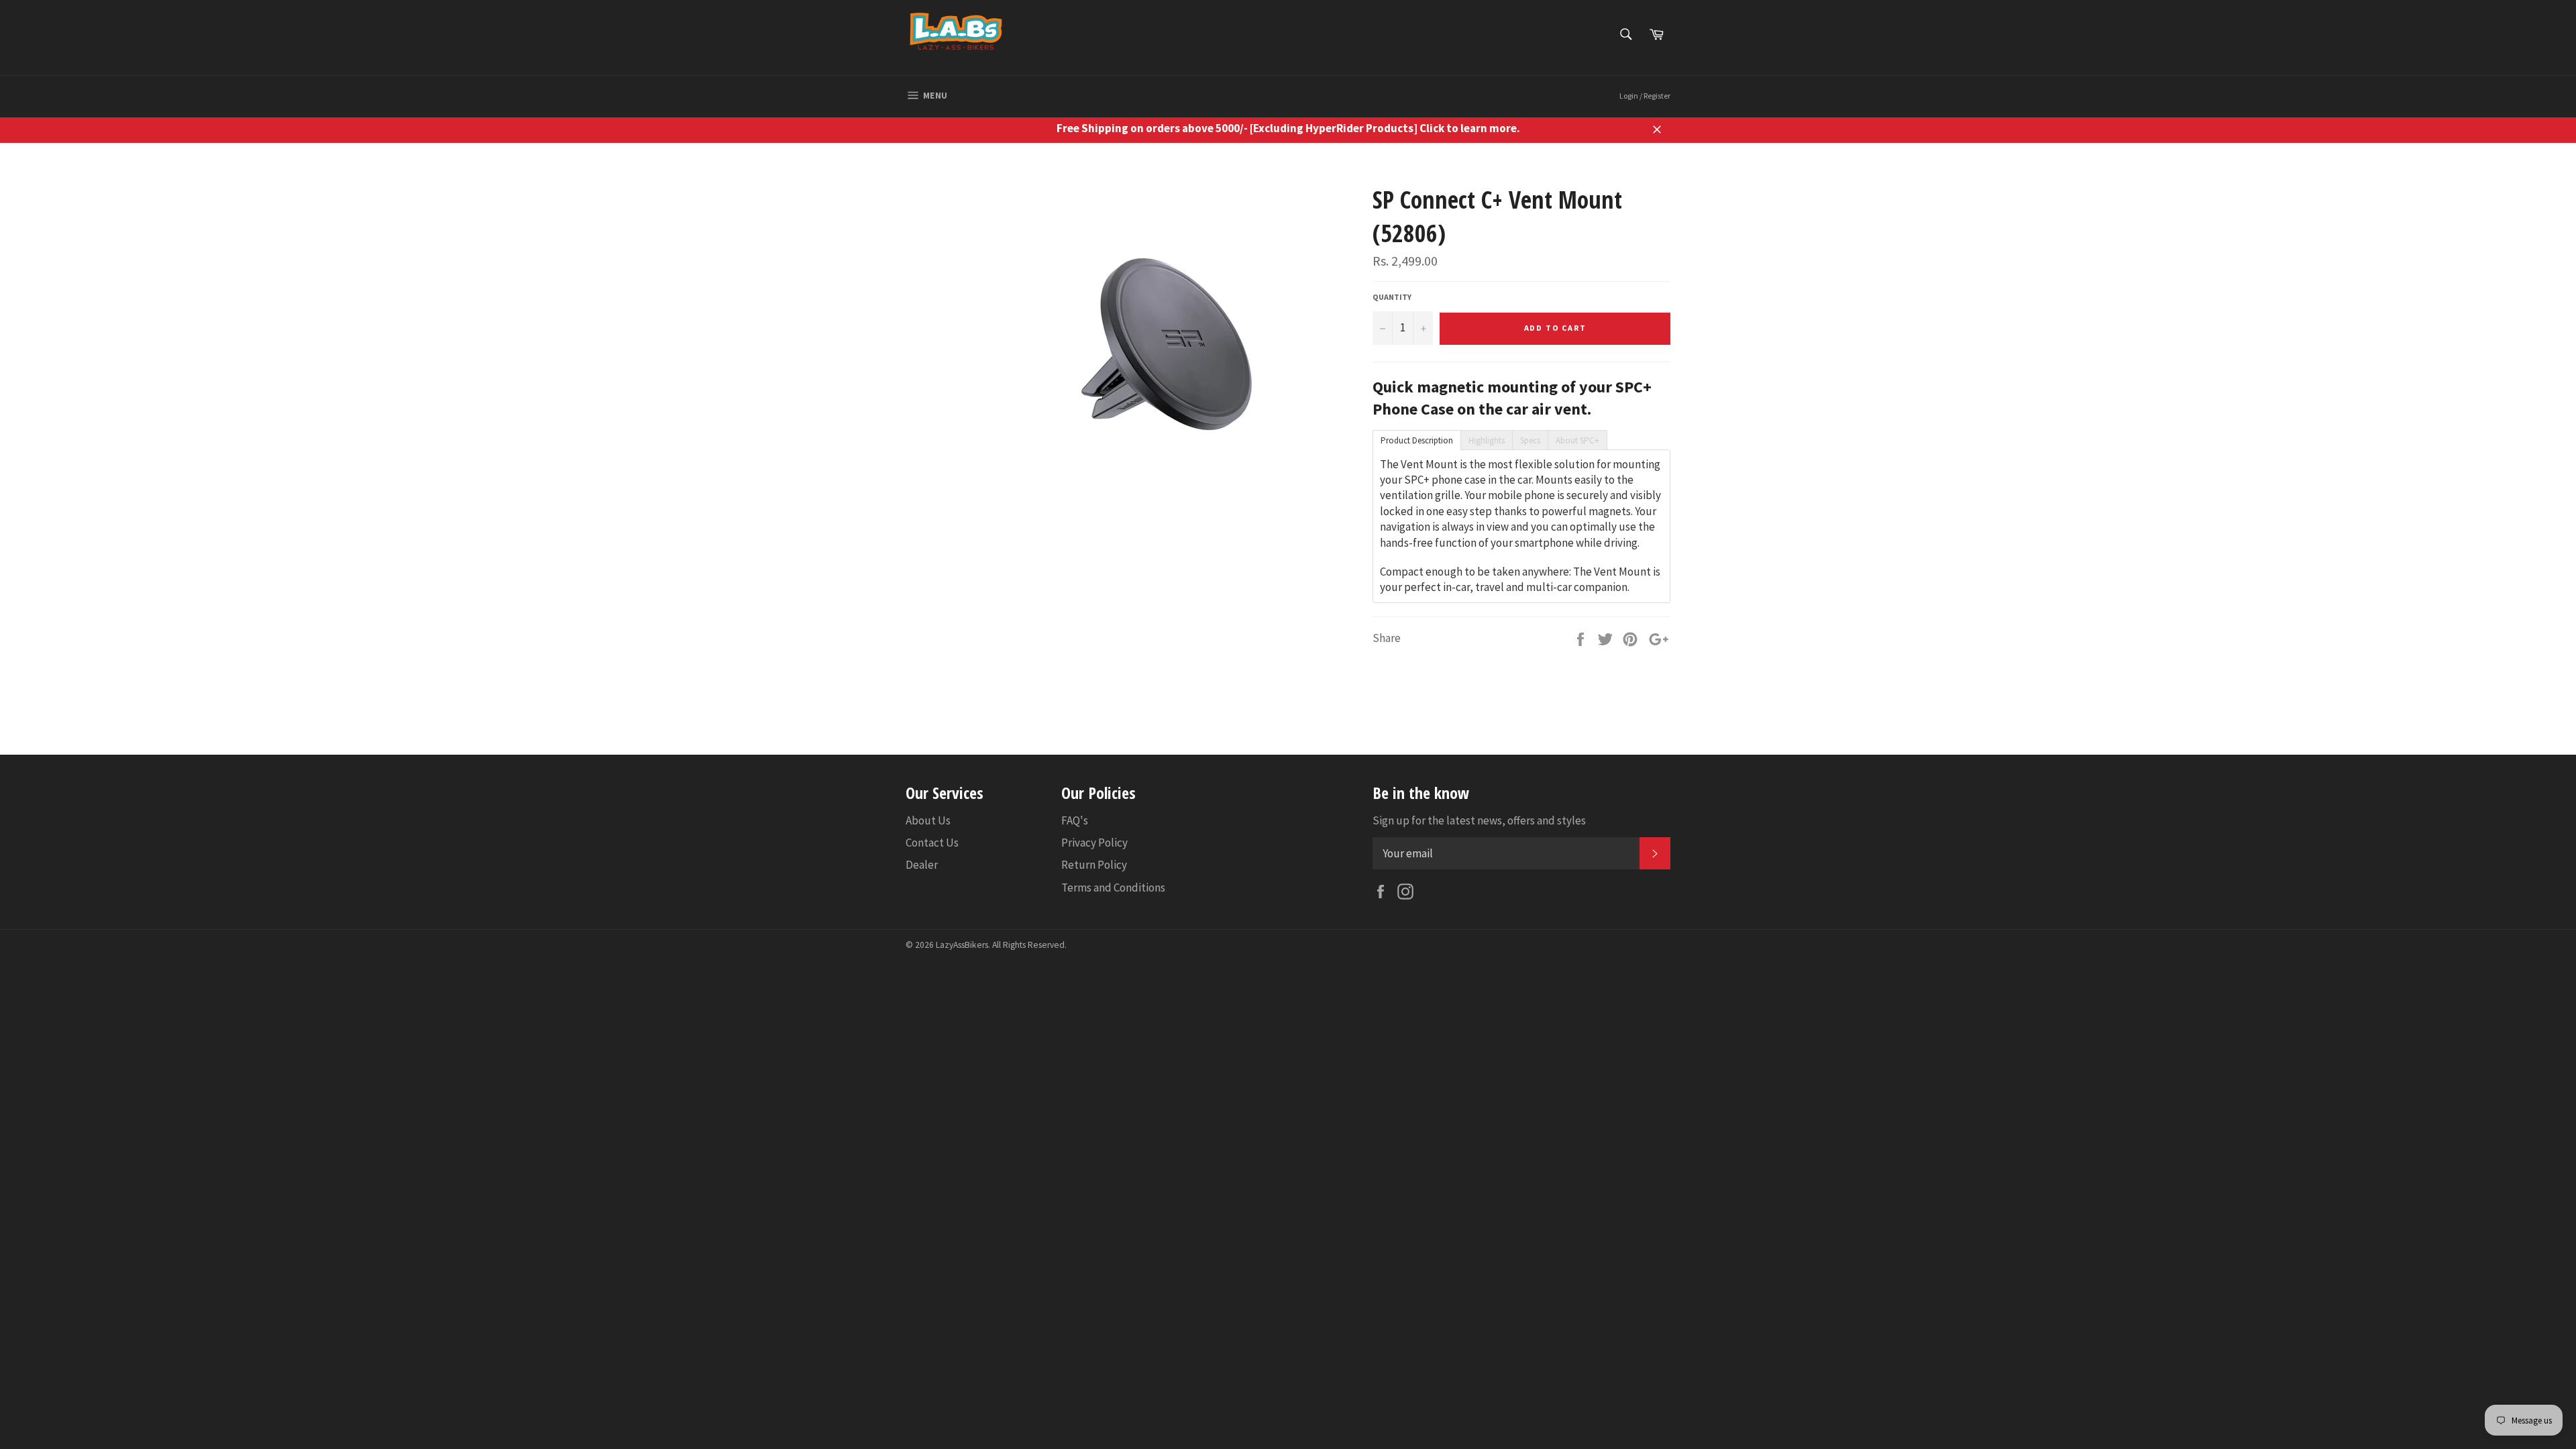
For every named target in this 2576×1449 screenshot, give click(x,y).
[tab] (1416, 439)
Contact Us (932, 843)
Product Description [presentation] (1417, 440)
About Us (928, 820)
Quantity (1392, 297)
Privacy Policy (1094, 843)
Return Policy (1094, 865)
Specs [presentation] (1530, 440)
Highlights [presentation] (1487, 440)
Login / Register (1645, 96)
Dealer (922, 865)
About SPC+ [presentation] (1577, 440)
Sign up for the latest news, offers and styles (1479, 820)
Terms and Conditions (1113, 888)
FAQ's (1075, 820)
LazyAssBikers (962, 945)
